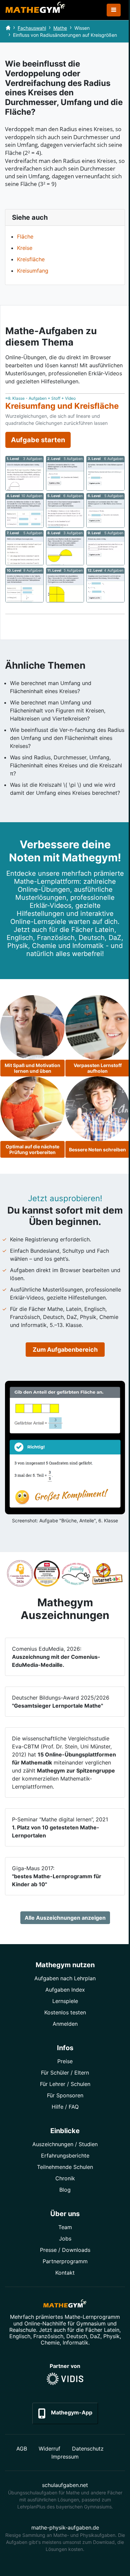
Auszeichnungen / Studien (65, 2144)
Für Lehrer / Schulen (65, 2084)
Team (65, 2227)
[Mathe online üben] (65, 2305)
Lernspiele (65, 2001)
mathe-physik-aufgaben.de (65, 2527)
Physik (111, 2336)
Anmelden (65, 2024)
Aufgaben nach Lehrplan (65, 1978)
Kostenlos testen (65, 2012)
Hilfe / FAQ (65, 2107)
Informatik (75, 2343)
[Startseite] (8, 28)
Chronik (65, 2178)
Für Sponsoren (65, 2095)
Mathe (60, 28)
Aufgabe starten (38, 440)
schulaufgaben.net (65, 2485)
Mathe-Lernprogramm (92, 2317)
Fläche (25, 236)
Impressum (65, 2457)
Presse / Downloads (65, 2250)
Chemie (50, 2343)
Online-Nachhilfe (45, 2323)
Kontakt (65, 2273)
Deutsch (77, 2336)
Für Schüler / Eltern (65, 2073)
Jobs (65, 2238)
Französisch (48, 2336)
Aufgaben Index (65, 1990)
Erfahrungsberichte (65, 2156)
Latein (112, 2330)
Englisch (20, 2336)
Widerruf (49, 2449)
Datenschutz (88, 2449)
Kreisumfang (33, 271)
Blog (65, 2190)
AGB (22, 2449)
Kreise (25, 248)
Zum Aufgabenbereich (65, 1350)
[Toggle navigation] (114, 10)
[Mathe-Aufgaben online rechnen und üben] (35, 10)
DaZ (95, 2336)
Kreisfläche (31, 259)
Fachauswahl (32, 28)
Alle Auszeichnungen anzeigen (65, 1918)
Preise (65, 2061)
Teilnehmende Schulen (65, 2167)
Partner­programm (65, 2261)
